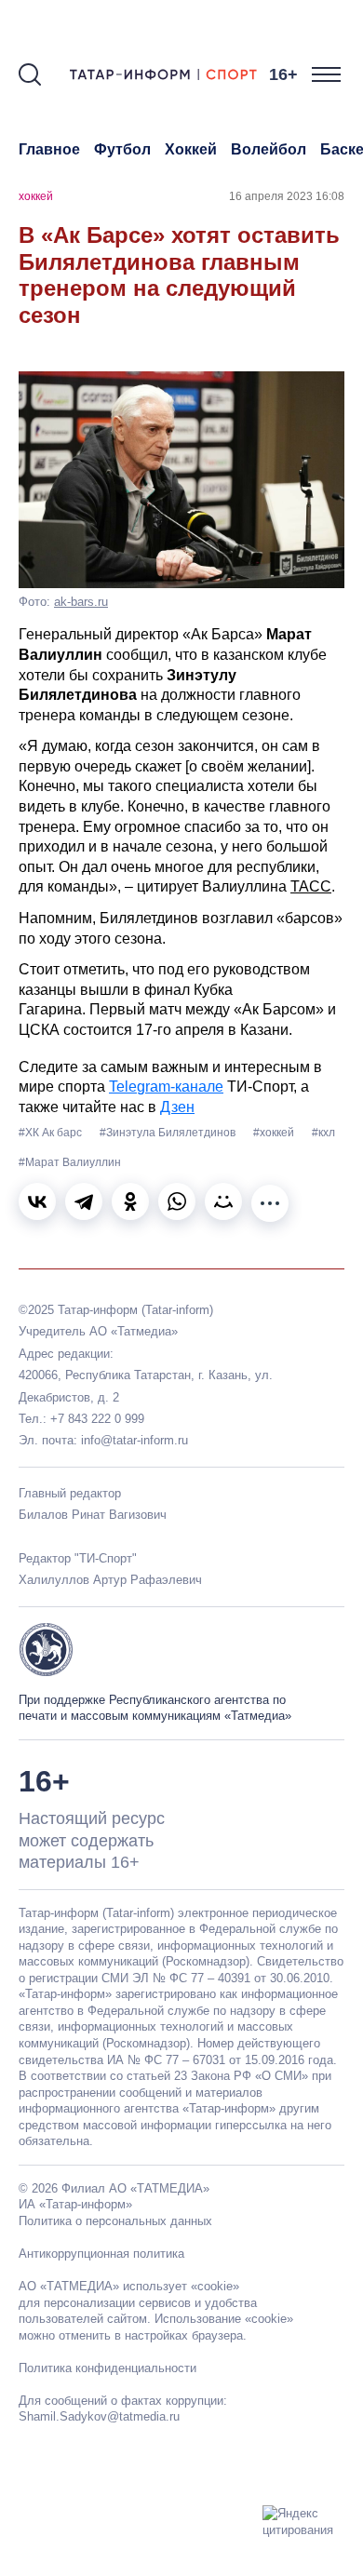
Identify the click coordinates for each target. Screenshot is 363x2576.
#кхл (323, 1133)
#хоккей (275, 1133)
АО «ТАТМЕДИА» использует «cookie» (129, 2286)
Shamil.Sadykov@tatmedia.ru (99, 2416)
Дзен (177, 1107)
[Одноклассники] (130, 1201)
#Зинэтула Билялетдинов (169, 1133)
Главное (49, 149)
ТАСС (311, 886)
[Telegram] (84, 1201)
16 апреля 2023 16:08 (287, 196)
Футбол (122, 149)
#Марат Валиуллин (70, 1162)
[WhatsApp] (177, 1201)
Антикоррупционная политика (101, 2254)
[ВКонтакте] (37, 1201)
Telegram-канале (166, 1087)
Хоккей (191, 149)
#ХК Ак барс (52, 1133)
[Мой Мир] (223, 1201)
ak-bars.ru (81, 602)
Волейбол (269, 149)
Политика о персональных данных (115, 2221)
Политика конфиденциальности (108, 2368)
